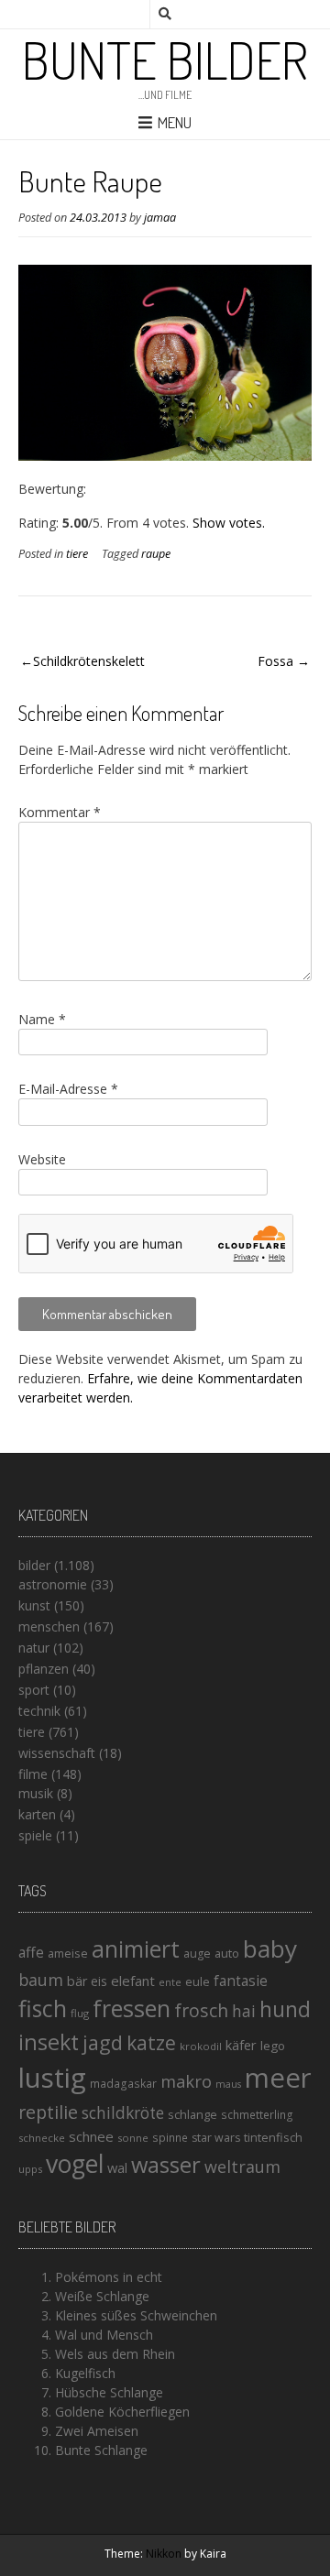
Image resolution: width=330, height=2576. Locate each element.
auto (227, 1953)
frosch (201, 2010)
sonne (133, 2138)
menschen (49, 1626)
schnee (91, 2136)
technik (39, 1711)
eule (198, 1981)
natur (34, 1648)
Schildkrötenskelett (89, 661)
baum (41, 1980)
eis (99, 1981)
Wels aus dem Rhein (115, 2354)
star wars (216, 2138)
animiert (136, 1948)
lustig (52, 2078)
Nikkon (164, 2554)
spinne (170, 2138)
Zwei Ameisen (97, 2431)
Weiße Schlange (102, 2296)
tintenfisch (273, 2137)
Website (42, 1159)
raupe (156, 554)
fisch (43, 2008)
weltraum (242, 2167)
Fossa (275, 661)
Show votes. (229, 523)
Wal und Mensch (104, 2335)
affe (31, 1952)
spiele (35, 1835)
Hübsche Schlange (109, 2392)
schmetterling (257, 2115)
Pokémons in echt (109, 2277)
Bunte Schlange (101, 2450)
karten (37, 1814)
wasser (166, 2164)
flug (80, 2013)
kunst (34, 1605)
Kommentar (60, 812)
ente (170, 1982)
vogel (75, 2164)
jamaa (160, 218)
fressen (132, 2008)
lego (273, 2046)
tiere (77, 554)
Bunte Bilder (165, 60)
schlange (192, 2114)
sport (34, 1690)
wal (117, 2167)
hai (244, 2011)
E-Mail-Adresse (68, 1089)
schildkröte (123, 2113)
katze (151, 2043)
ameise (68, 1953)
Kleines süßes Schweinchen (136, 2315)
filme (33, 1774)
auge (197, 1954)
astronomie (53, 1584)
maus (228, 2084)
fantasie (241, 1981)
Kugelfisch (85, 2373)
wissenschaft (57, 1753)
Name (42, 1019)
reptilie (48, 2112)
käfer (241, 2045)
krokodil (201, 2046)
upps (30, 2169)
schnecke (42, 2138)
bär (77, 1981)
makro (186, 2081)
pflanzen (44, 1669)
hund (285, 2009)
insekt (49, 2042)
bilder (34, 1565)
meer (278, 2078)
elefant (133, 1981)
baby (270, 1948)
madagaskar (123, 2084)
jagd (103, 2042)
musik (36, 1793)
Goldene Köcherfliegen (122, 2412)
